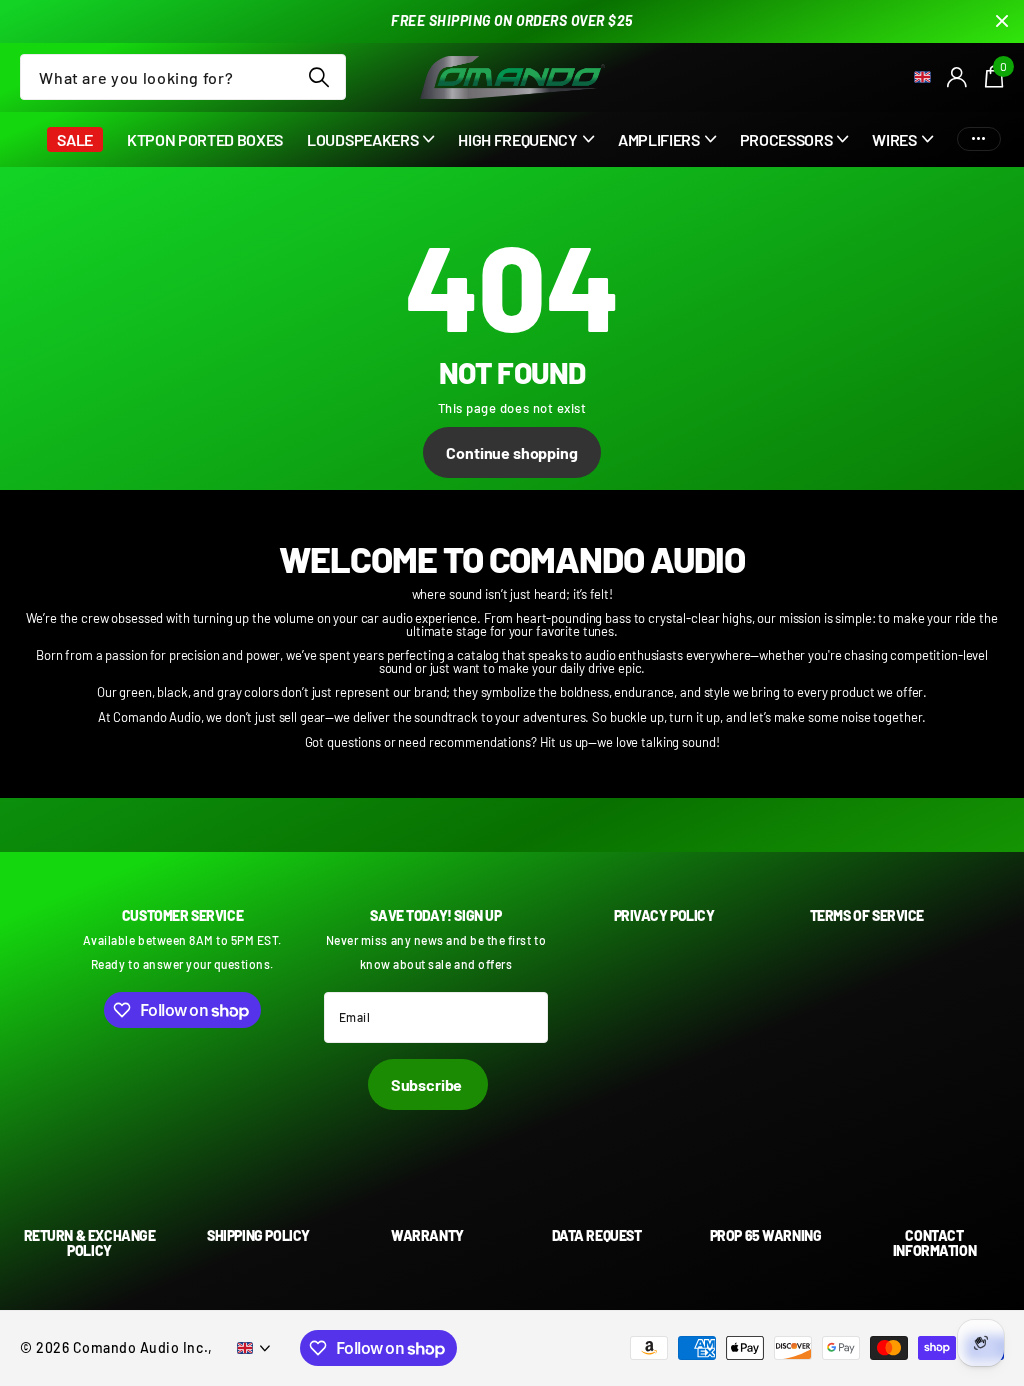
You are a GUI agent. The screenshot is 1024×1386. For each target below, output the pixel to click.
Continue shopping (511, 452)
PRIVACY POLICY (664, 915)
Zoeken (318, 77)
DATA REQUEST (597, 1235)
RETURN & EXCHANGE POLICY (90, 1243)
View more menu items (979, 139)
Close (1002, 21)
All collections (370, 150)
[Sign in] (958, 77)
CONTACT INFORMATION (934, 1243)
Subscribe (428, 1084)
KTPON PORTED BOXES (205, 139)
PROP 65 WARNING (766, 1235)
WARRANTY (427, 1235)
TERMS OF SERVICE (867, 915)
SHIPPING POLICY (258, 1235)
